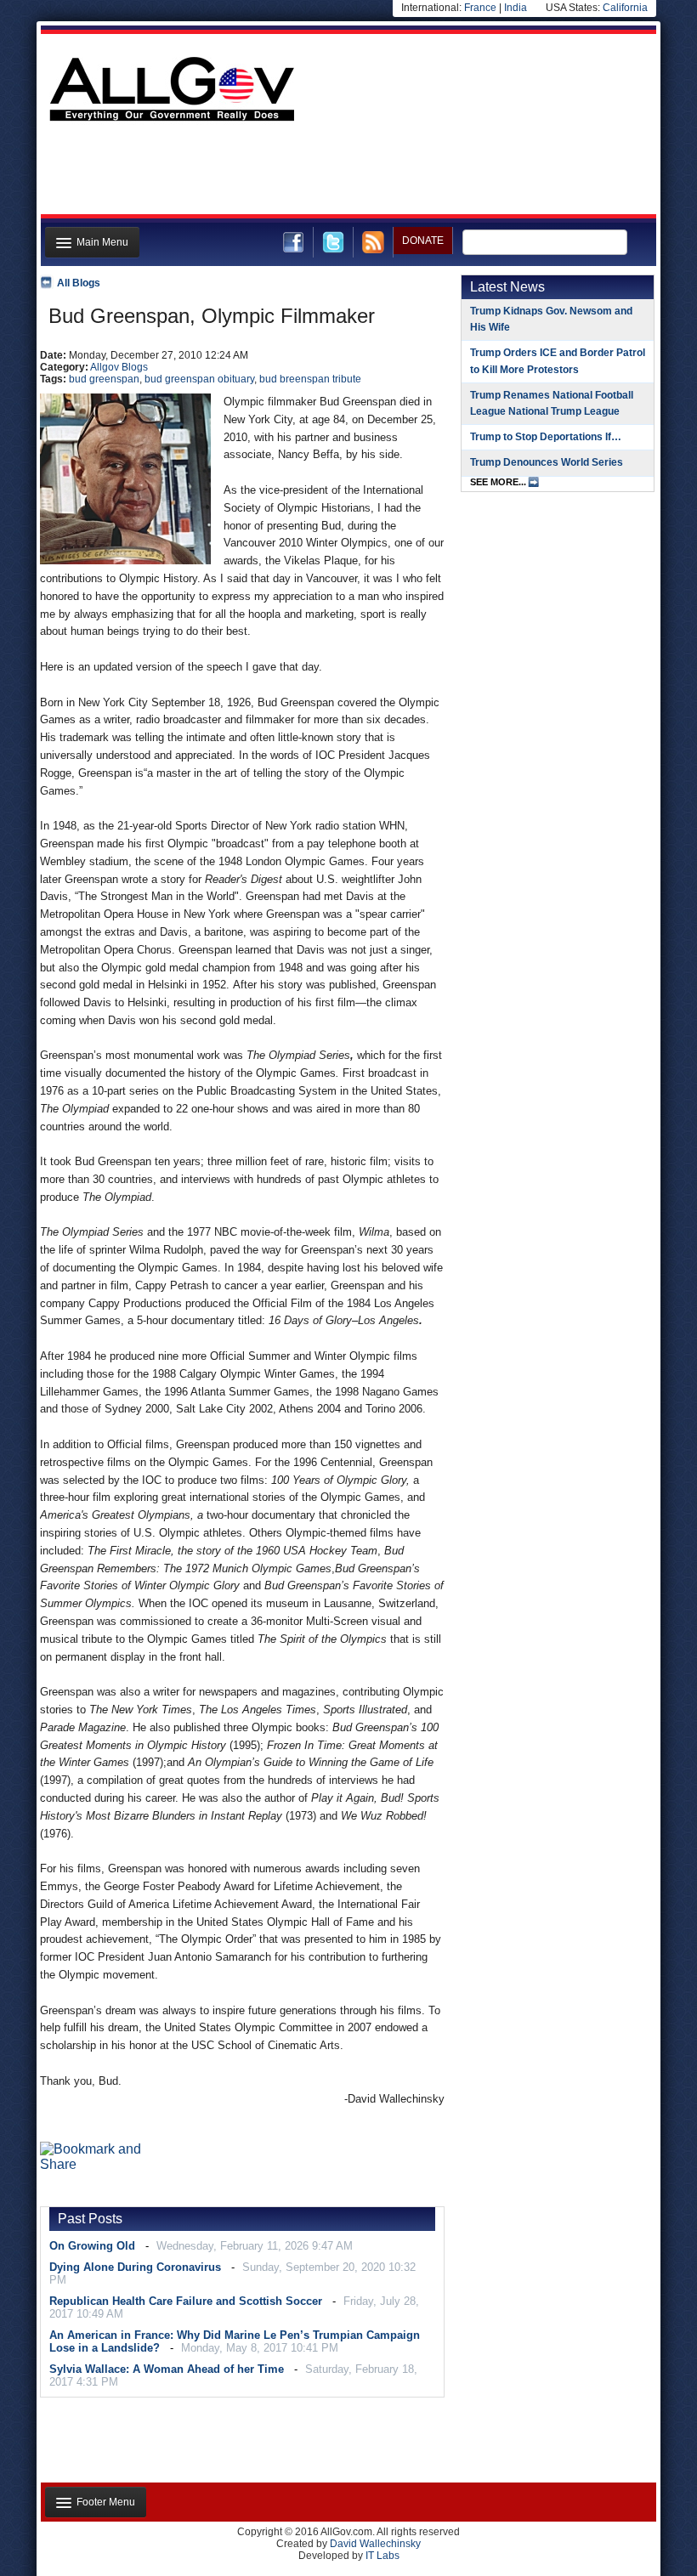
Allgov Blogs (119, 367)
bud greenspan (104, 379)
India (516, 8)
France (480, 8)
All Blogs (79, 283)
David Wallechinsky (375, 2544)
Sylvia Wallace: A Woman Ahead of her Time (167, 2369)
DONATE (423, 241)
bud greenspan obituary (199, 379)
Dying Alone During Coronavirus (135, 2267)
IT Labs (382, 2556)
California (625, 8)
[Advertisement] (347, 173)
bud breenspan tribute (310, 379)
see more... (498, 482)
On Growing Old (92, 2246)
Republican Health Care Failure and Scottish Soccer (186, 2301)
